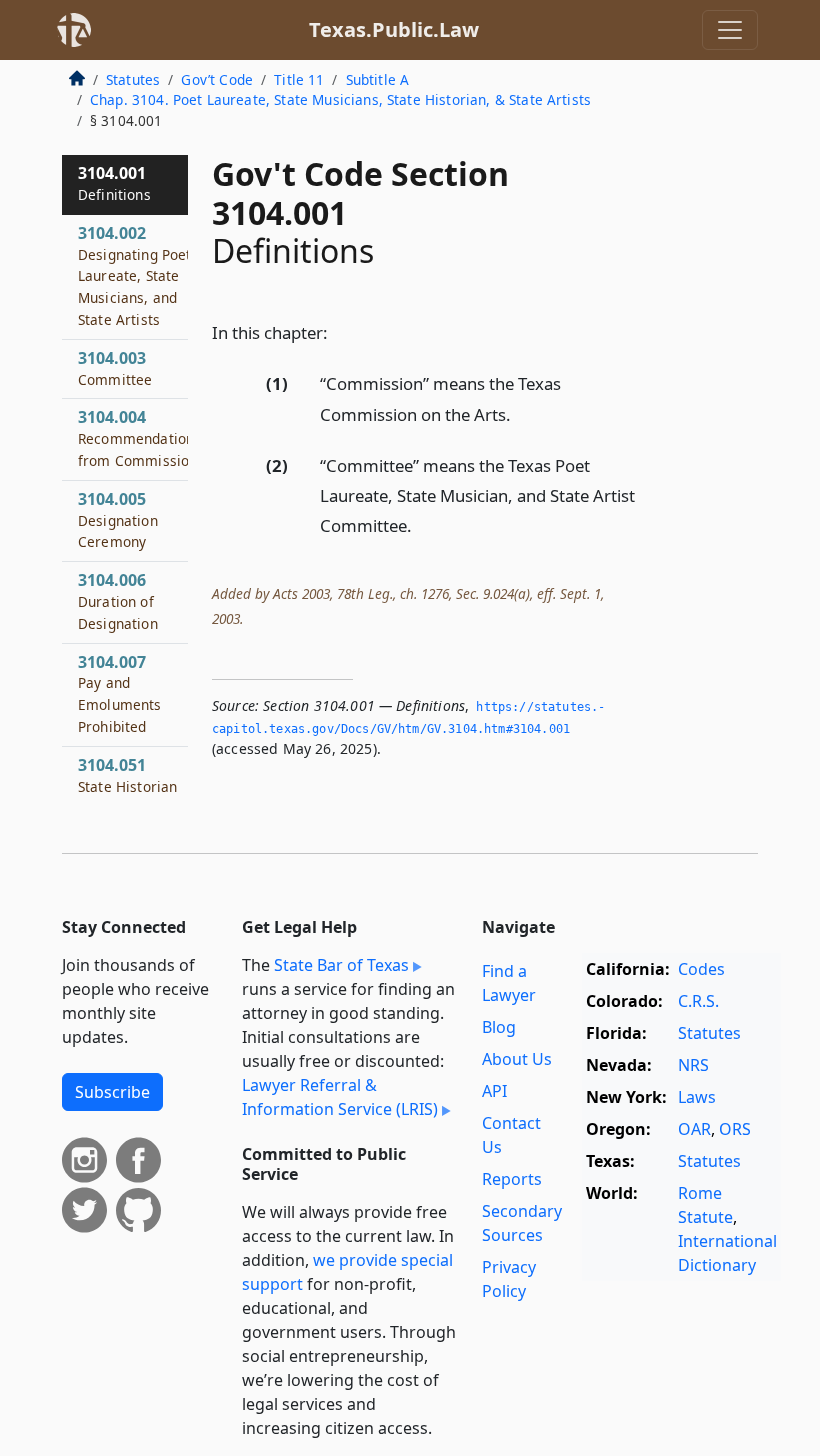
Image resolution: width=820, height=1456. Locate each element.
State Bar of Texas (341, 965)
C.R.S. (698, 1001)
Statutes (133, 79)
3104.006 (118, 601)
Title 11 (299, 79)
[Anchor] (339, 331)
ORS (735, 1129)
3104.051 (127, 775)
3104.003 (115, 368)
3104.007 (120, 693)
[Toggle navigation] (730, 30)
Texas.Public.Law (394, 29)
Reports (512, 1179)
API (494, 1091)
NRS (693, 1065)
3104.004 (139, 438)
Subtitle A (378, 79)
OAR (694, 1129)
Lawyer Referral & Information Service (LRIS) (340, 1097)
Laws (697, 1097)
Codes (701, 969)
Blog (499, 1027)
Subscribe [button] (112, 1092)
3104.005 (118, 520)
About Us (517, 1059)
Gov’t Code (217, 79)
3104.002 (135, 275)
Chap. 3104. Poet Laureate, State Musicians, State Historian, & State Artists (340, 99)
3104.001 (114, 183)
